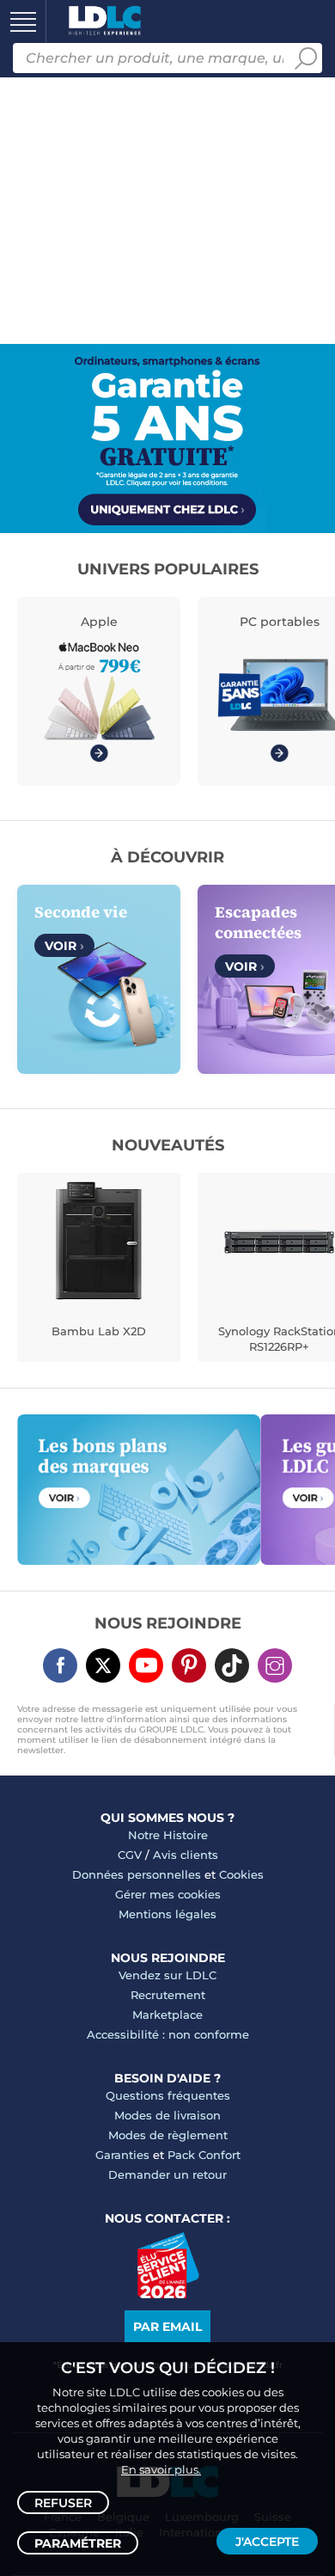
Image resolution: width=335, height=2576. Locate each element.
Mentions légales (167, 1914)
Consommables (49, 402)
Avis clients (186, 1855)
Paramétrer (78, 2543)
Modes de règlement (168, 2135)
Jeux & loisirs (41, 285)
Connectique (40, 460)
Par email (167, 2327)
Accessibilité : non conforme (168, 2034)
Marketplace (167, 2015)
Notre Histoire (168, 1835)
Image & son (40, 168)
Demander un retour (167, 2174)
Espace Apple (42, 518)
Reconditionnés (51, 109)
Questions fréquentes (168, 2095)
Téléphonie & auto (58, 226)
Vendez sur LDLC (167, 1975)
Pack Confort (204, 2155)
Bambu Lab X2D (99, 1331)
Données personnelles (137, 1874)
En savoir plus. (161, 2469)
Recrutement (168, 1995)
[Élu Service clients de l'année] (168, 2294)
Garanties (122, 2155)
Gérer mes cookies (168, 1894)
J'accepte (267, 2542)
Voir (64, 946)
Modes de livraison (167, 2115)
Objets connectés (57, 343)
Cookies (241, 1874)
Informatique (41, 51)
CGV (130, 1855)
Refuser (63, 2503)
